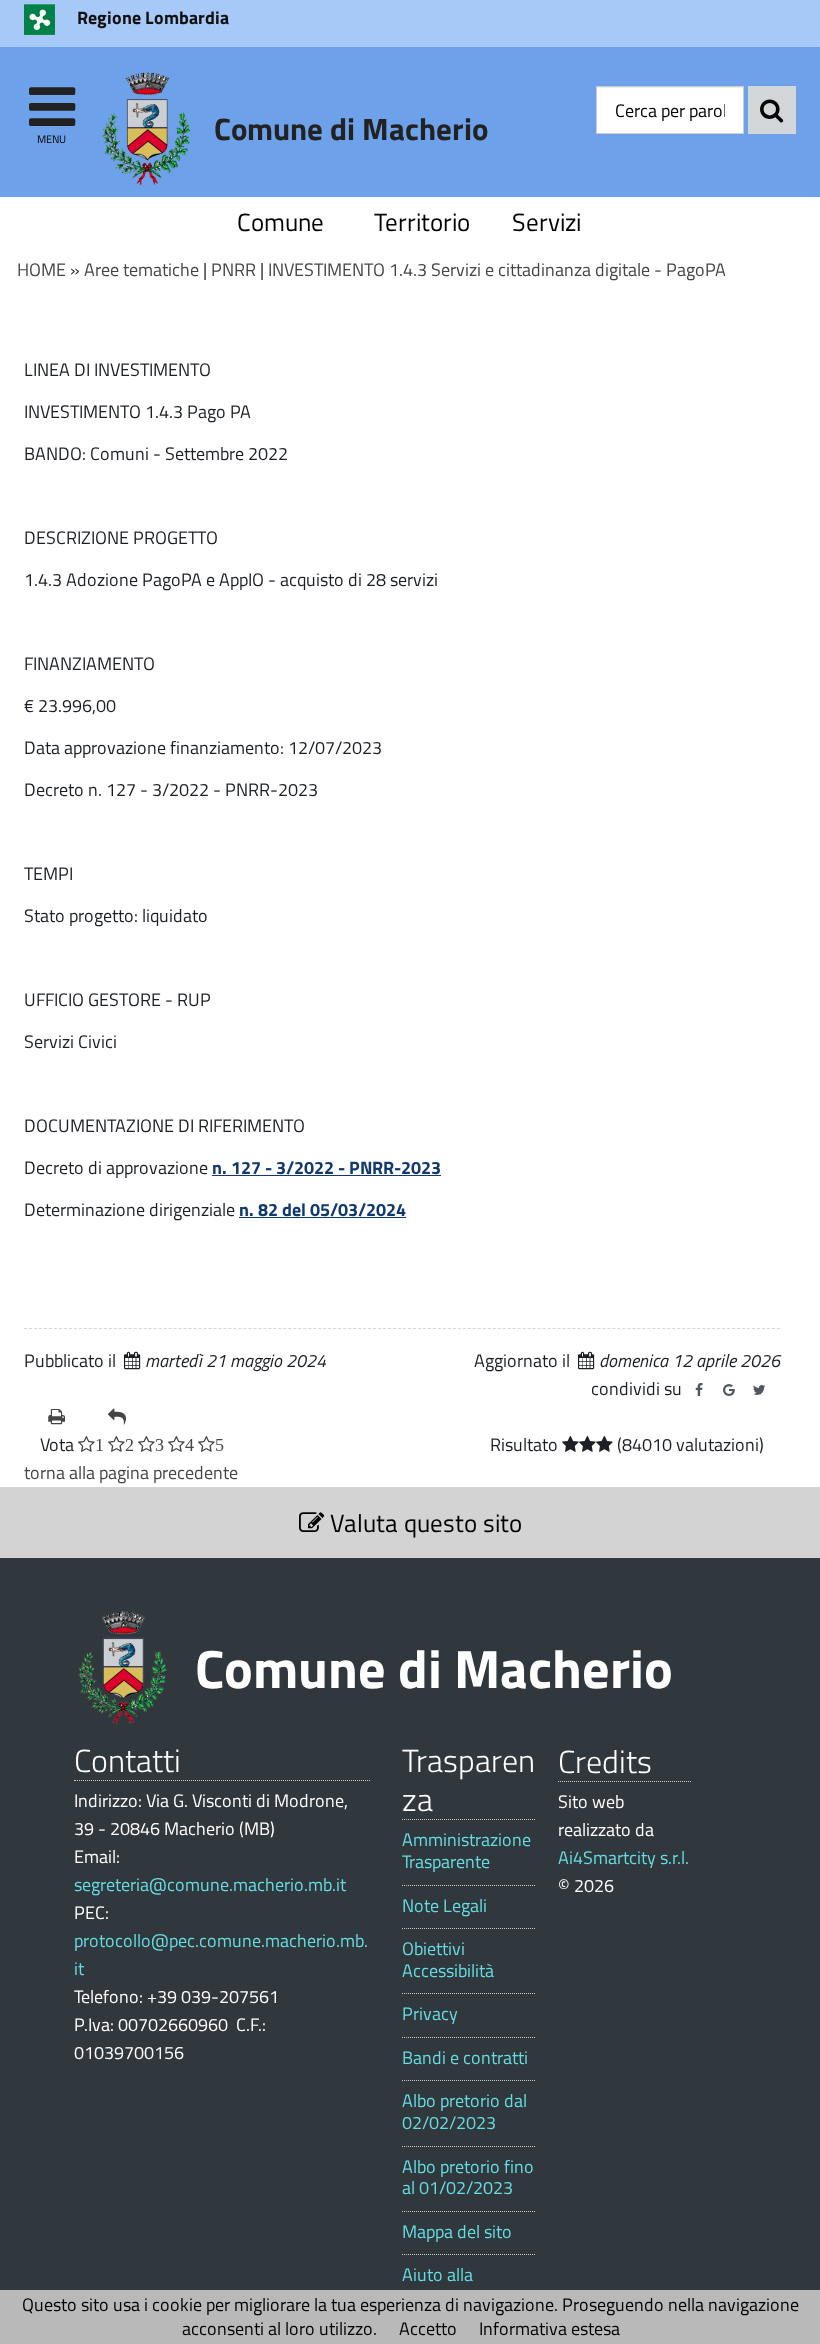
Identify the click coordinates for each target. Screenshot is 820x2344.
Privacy (430, 2014)
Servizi (546, 221)
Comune (280, 221)
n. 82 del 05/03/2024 (322, 1209)
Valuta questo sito (423, 1522)
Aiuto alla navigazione (447, 2285)
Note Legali (444, 1906)
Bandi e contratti (465, 2058)
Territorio (422, 221)
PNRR (233, 269)
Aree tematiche (141, 269)
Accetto (428, 2328)
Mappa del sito (457, 2232)
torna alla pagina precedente (131, 1472)
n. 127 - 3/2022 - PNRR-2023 (326, 1167)
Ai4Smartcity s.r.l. (623, 1857)
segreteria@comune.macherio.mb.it (210, 1884)
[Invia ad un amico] (130, 1417)
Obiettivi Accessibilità (448, 1959)
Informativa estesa (549, 2328)
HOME (41, 269)
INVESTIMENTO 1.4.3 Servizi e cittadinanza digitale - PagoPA (497, 269)
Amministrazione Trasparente (466, 1850)
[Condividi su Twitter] (759, 1390)
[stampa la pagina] (70, 1417)
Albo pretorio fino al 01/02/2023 (468, 2177)
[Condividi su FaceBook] (699, 1390)
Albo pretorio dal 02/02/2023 (464, 2111)
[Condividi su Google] (729, 1390)
